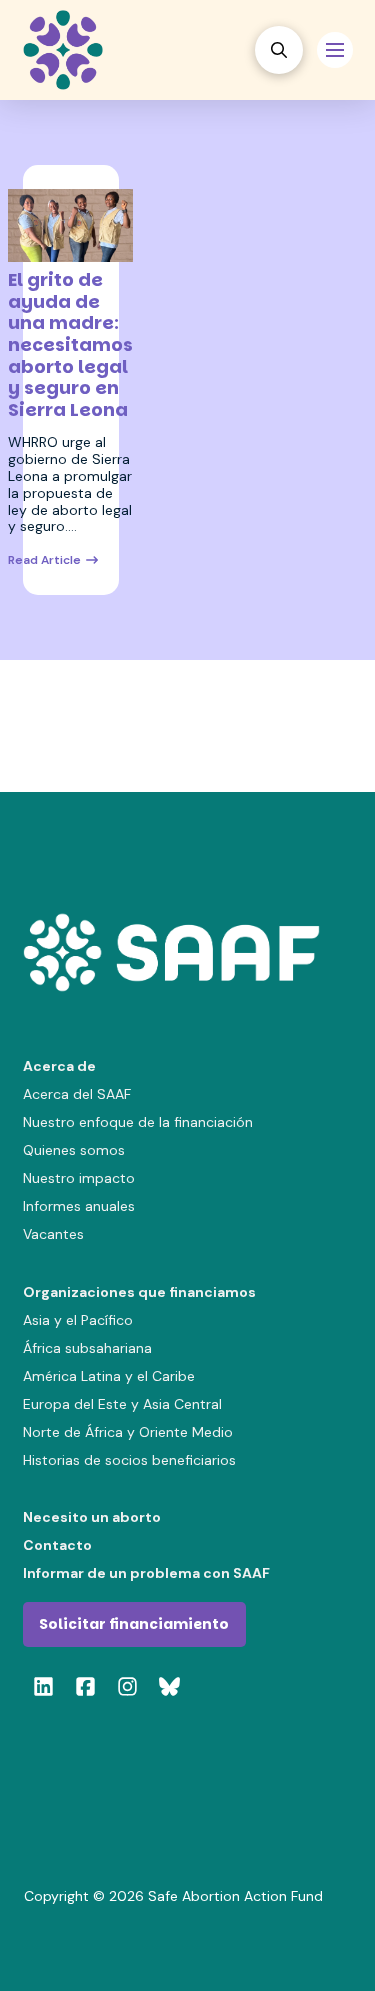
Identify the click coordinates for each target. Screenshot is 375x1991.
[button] (279, 50)
